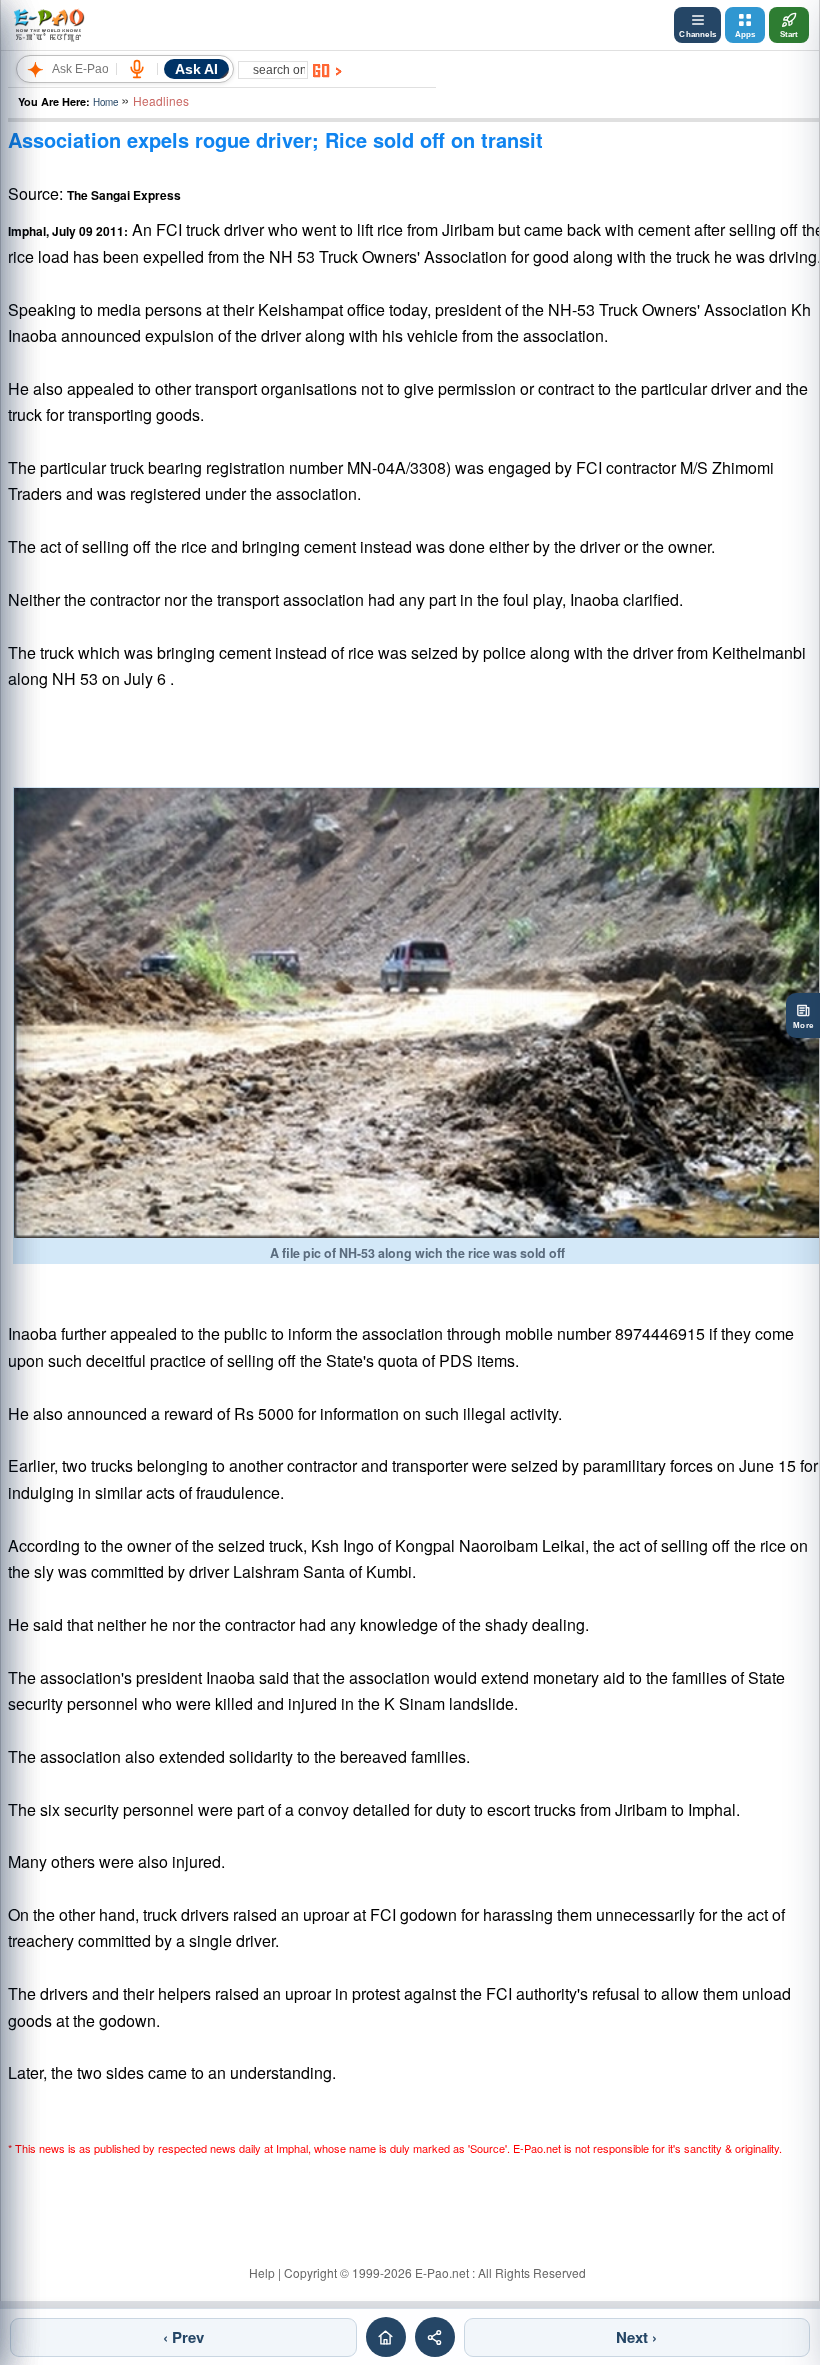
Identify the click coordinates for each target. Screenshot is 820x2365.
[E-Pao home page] (386, 2337)
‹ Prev (183, 2337)
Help (262, 2272)
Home (105, 102)
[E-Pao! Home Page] (48, 25)
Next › (636, 2337)
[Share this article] (435, 2337)
